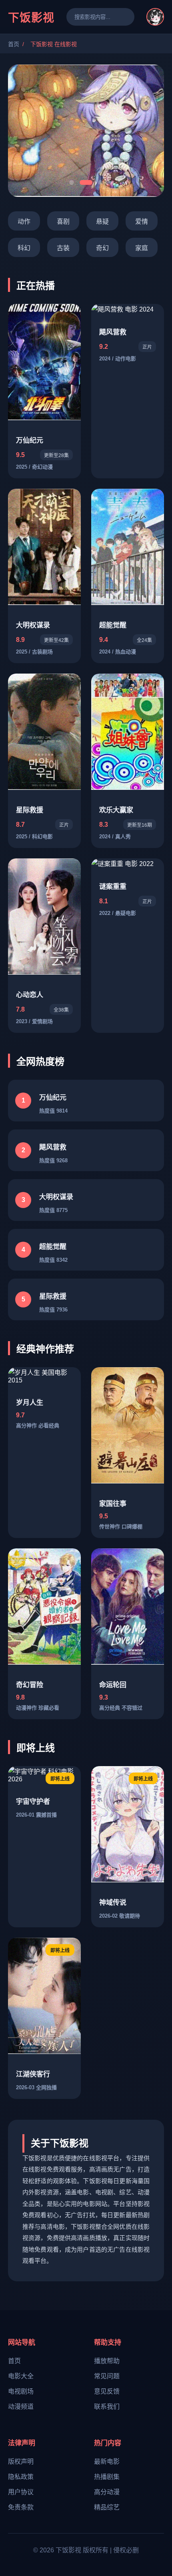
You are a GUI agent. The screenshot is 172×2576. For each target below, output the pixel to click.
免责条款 (21, 2507)
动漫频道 (21, 2407)
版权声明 (21, 2462)
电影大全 (21, 2376)
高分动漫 (107, 2492)
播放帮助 (107, 2361)
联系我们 (107, 2407)
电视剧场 (21, 2391)
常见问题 (107, 2376)
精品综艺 (107, 2507)
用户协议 (21, 2492)
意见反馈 (107, 2391)
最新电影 (107, 2462)
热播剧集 (107, 2477)
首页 (14, 44)
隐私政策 (21, 2477)
